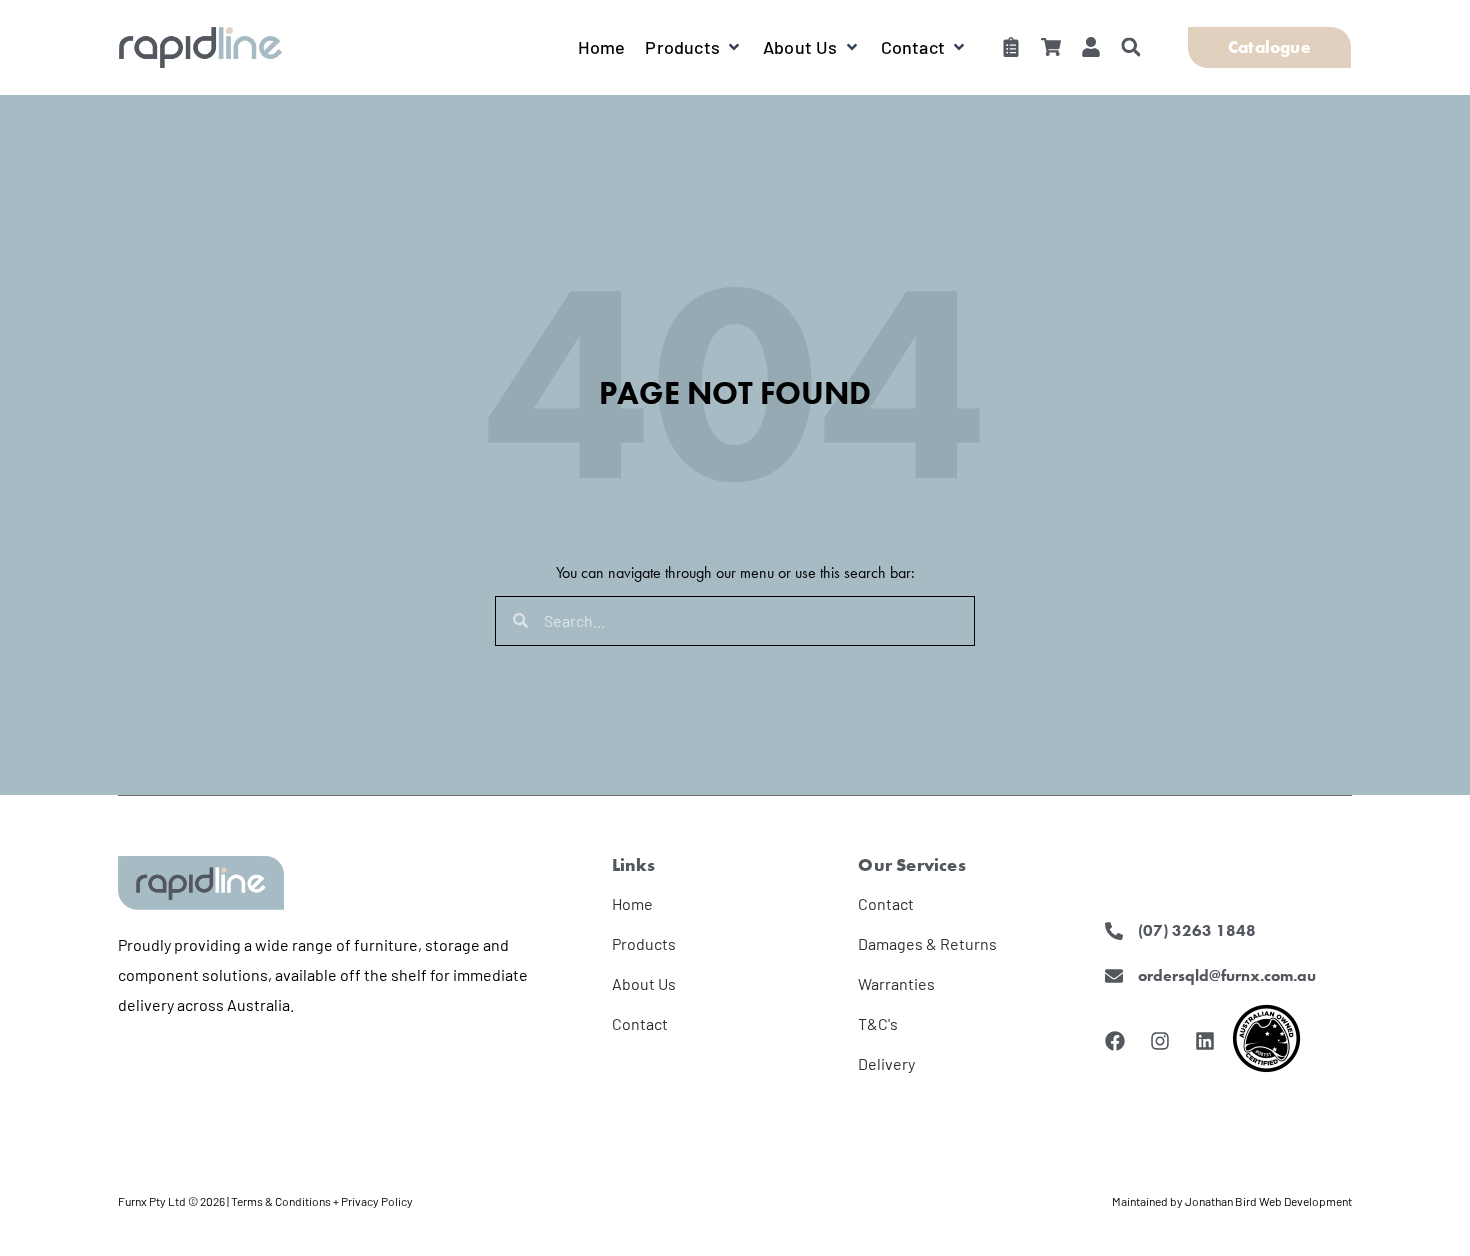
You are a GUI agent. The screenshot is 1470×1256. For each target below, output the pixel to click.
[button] (694, 47)
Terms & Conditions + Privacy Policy (322, 1201)
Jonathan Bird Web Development (1268, 1201)
